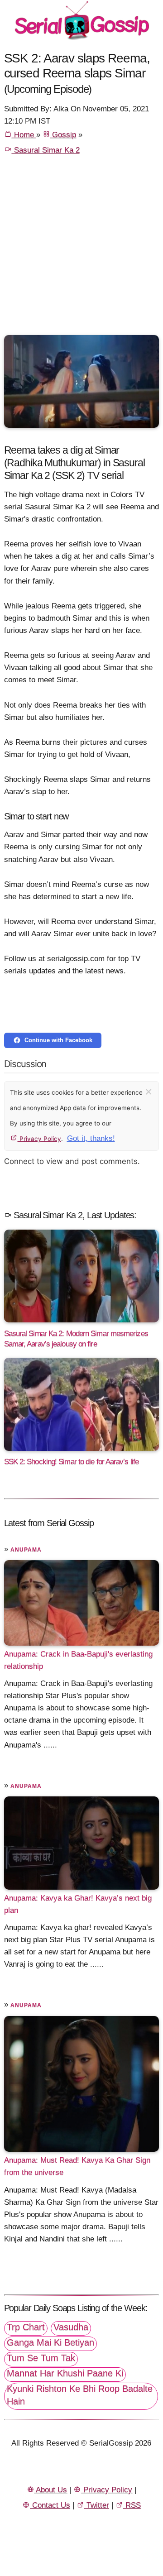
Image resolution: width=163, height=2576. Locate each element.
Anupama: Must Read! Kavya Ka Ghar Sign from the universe (77, 2166)
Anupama (26, 1550)
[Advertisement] (81, 249)
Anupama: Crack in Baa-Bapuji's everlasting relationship (78, 1660)
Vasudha (71, 2327)
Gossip (63, 135)
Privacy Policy (39, 1139)
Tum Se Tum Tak (41, 2358)
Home (24, 135)
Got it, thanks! (91, 1138)
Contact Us (50, 2505)
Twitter (97, 2505)
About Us (50, 2490)
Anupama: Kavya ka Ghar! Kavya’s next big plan (78, 1904)
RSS (132, 2505)
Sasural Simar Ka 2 (46, 150)
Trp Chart (26, 2327)
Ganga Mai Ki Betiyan (50, 2342)
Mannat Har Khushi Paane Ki (65, 2373)
